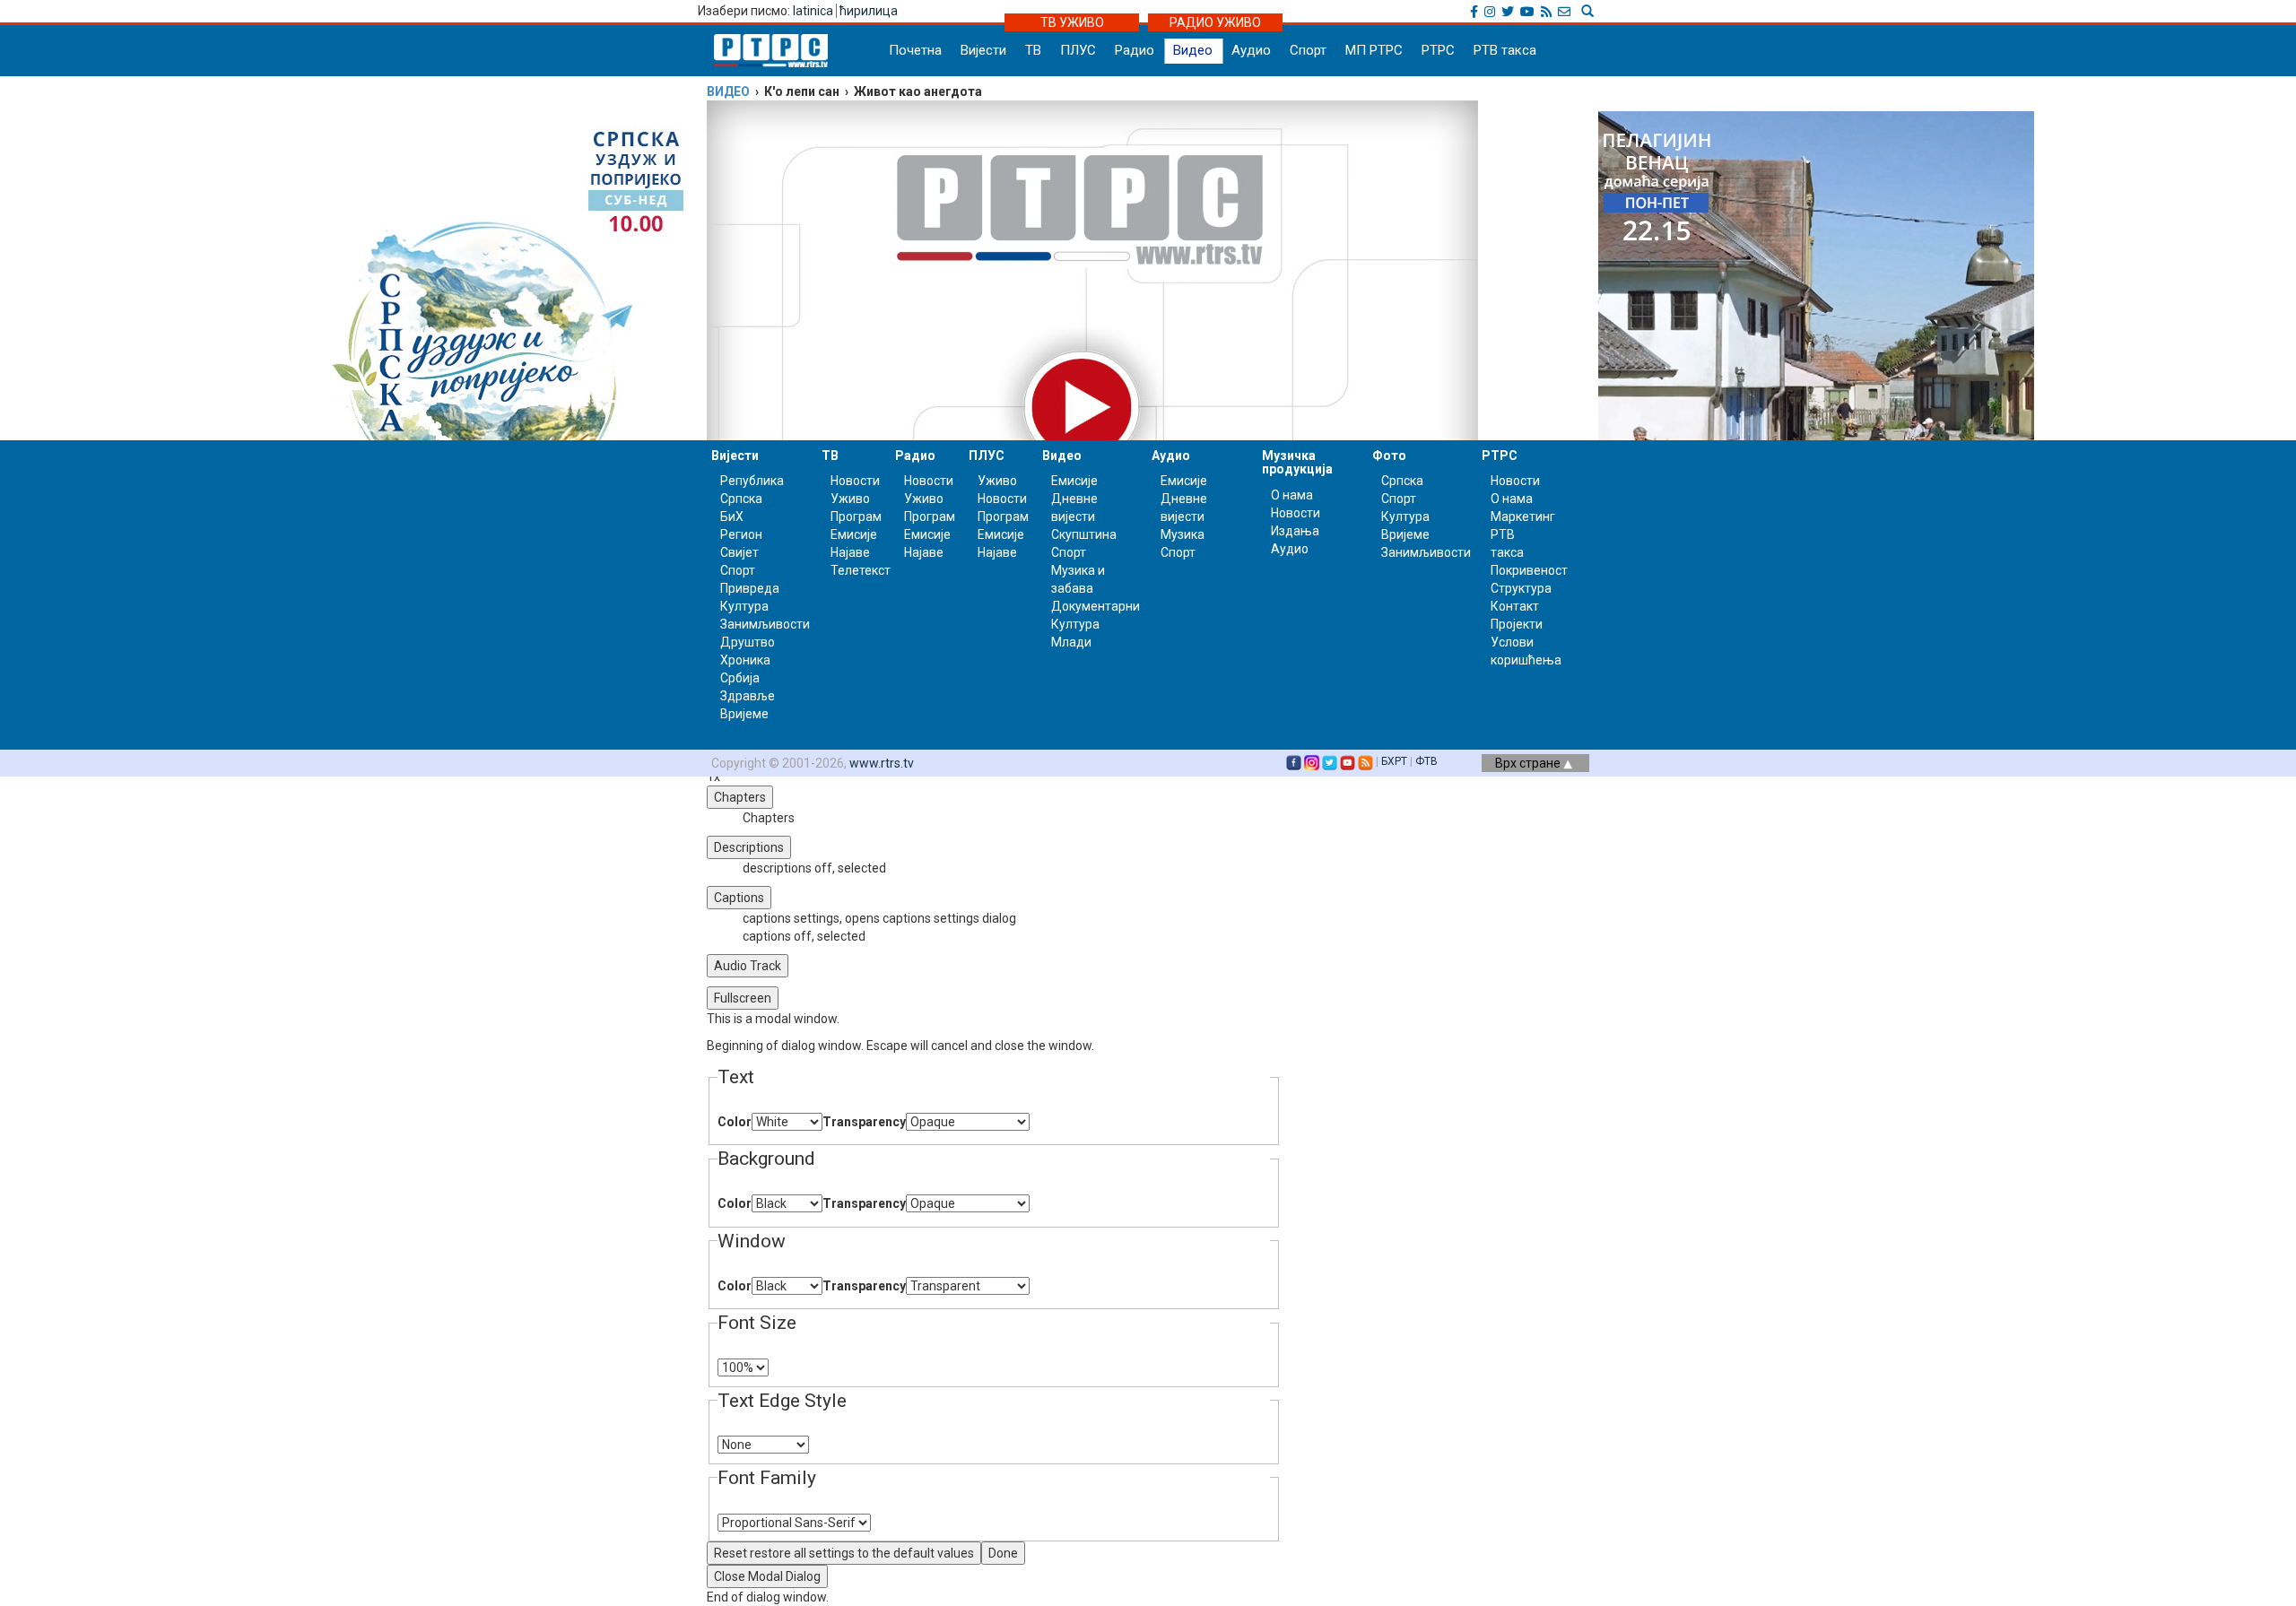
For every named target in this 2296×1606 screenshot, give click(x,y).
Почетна (915, 50)
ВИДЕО (728, 91)
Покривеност (1529, 570)
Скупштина (1084, 534)
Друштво (748, 642)
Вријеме (744, 714)
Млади (1071, 642)
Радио (1135, 50)
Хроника (745, 660)
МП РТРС (1374, 50)
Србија (740, 678)
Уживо (850, 499)
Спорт (1308, 50)
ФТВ (1426, 761)
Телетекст (861, 570)
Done (1003, 1553)
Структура (1521, 588)
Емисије (854, 534)
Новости (855, 481)
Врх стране (1529, 763)
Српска (1402, 481)
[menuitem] (1012, 918)
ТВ (1033, 50)
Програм (856, 517)
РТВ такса (1505, 50)
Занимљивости (765, 624)
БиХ (732, 517)
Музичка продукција (1297, 462)
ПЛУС (1078, 50)
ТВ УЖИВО (1072, 22)
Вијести (983, 50)
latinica (813, 11)
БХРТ (1394, 761)
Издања (1295, 531)
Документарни (1096, 606)
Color (735, 1122)
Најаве (850, 552)
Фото (1389, 456)
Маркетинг (1523, 517)
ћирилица (869, 11)
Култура (744, 606)
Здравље (748, 696)
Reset (844, 1553)
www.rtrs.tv (882, 763)
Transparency (864, 1122)
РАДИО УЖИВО (1215, 22)
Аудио (1251, 50)
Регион (741, 534)
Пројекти (1517, 624)
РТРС (1438, 50)
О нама (1292, 495)
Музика (1183, 534)
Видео (1193, 50)
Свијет (739, 552)
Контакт (1515, 606)
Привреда (750, 588)
